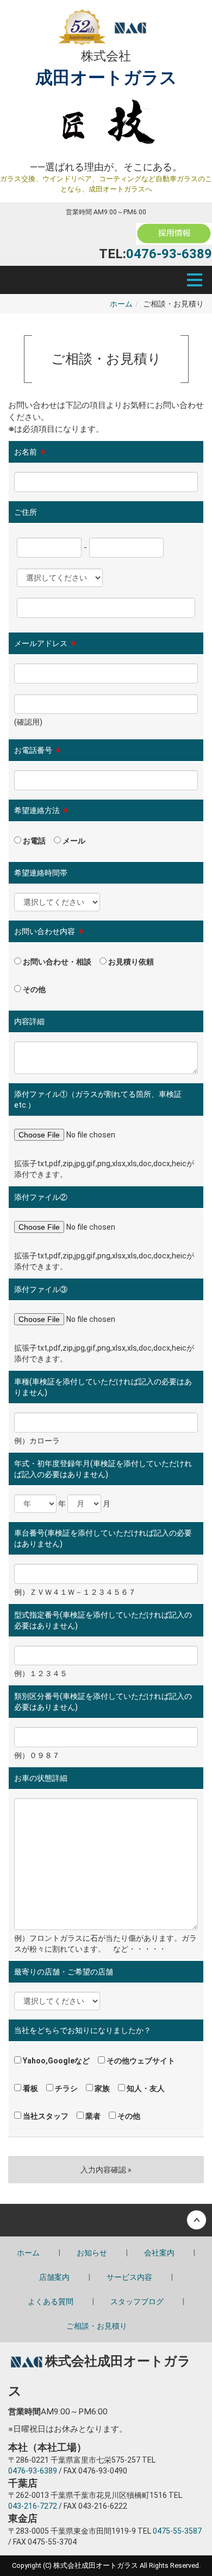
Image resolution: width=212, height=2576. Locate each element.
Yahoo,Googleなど (55, 2061)
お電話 (33, 841)
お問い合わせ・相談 (56, 962)
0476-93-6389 (169, 254)
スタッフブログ (137, 2302)
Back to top (106, 2220)
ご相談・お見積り (97, 2326)
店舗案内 (54, 2277)
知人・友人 (145, 2088)
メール (73, 841)
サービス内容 (129, 2277)
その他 (33, 989)
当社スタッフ (45, 2116)
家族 (101, 2088)
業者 (92, 2116)
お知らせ (92, 2253)
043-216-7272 (33, 2506)
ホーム (121, 304)
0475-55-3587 (177, 2531)
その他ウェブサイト (140, 2061)
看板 (30, 2088)
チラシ (66, 2088)
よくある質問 (51, 2302)
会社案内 (159, 2253)
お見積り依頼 (130, 962)
